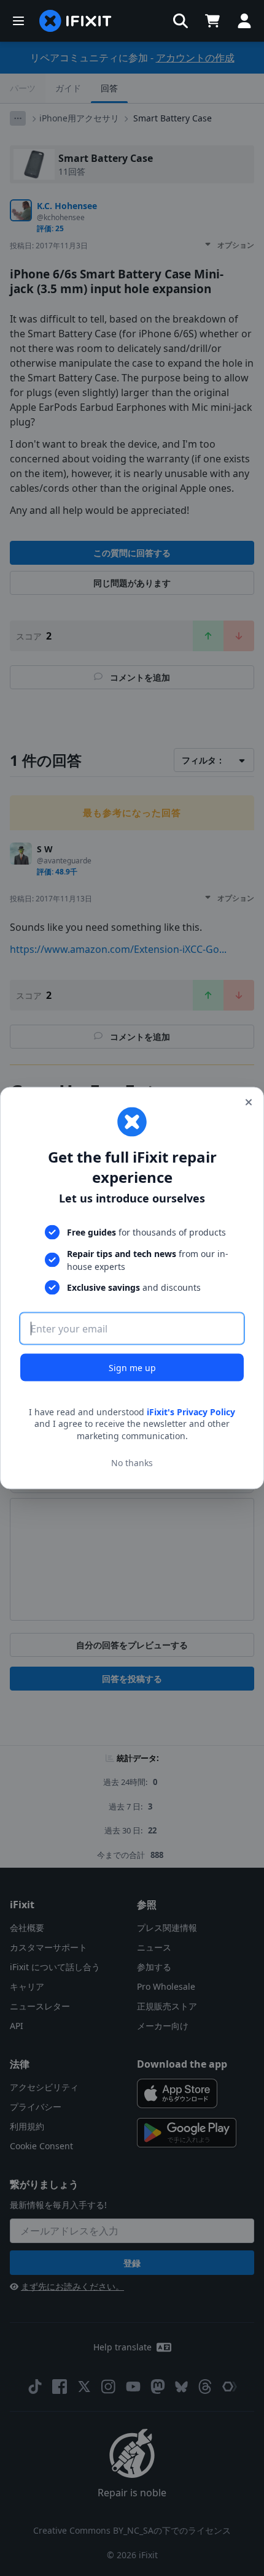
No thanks (132, 1463)
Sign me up (132, 1367)
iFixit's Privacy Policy (191, 1411)
